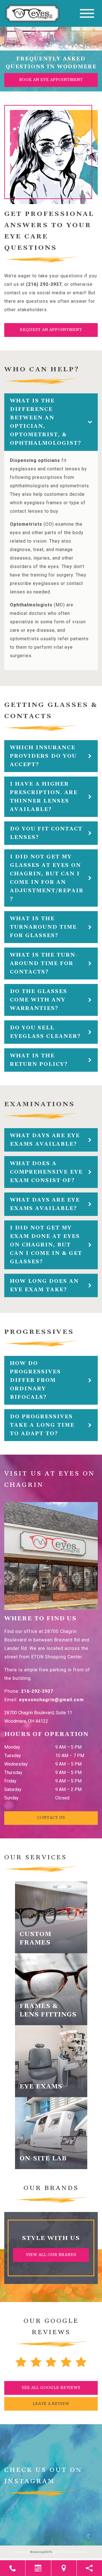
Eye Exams (41, 2087)
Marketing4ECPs (41, 2552)
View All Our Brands (51, 2255)
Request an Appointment (51, 330)
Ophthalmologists (31, 605)
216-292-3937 (37, 1691)
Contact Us (51, 1818)
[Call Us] (13, 2568)
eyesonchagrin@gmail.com (51, 1700)
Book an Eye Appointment (51, 80)
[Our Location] (64, 2568)
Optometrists (26, 524)
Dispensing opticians (35, 460)
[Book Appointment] (38, 2568)
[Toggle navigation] (87, 13)
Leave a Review (51, 2404)
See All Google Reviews (51, 2388)
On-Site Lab (43, 2159)
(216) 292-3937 (44, 284)
